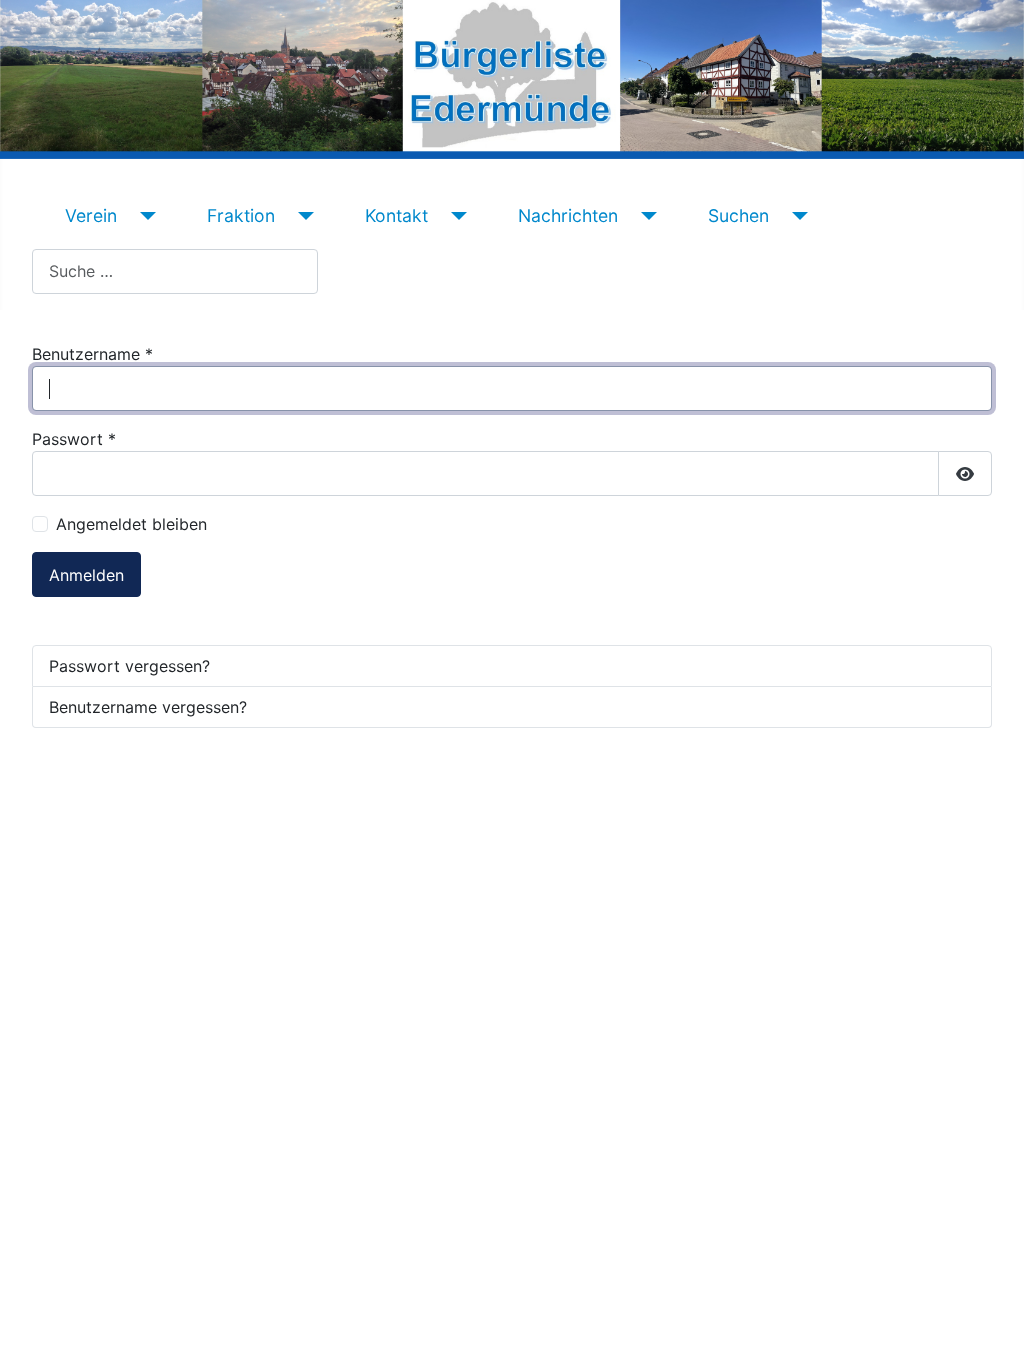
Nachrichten (568, 215)
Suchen (738, 215)
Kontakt (396, 215)
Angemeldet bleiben (131, 524)
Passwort (74, 439)
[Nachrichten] (645, 216)
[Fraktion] (302, 216)
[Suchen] (796, 216)
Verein (91, 215)
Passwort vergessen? (129, 666)
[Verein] (144, 216)
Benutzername (92, 354)
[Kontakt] (455, 216)
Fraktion (241, 215)
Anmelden (86, 575)
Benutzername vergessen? (148, 707)
